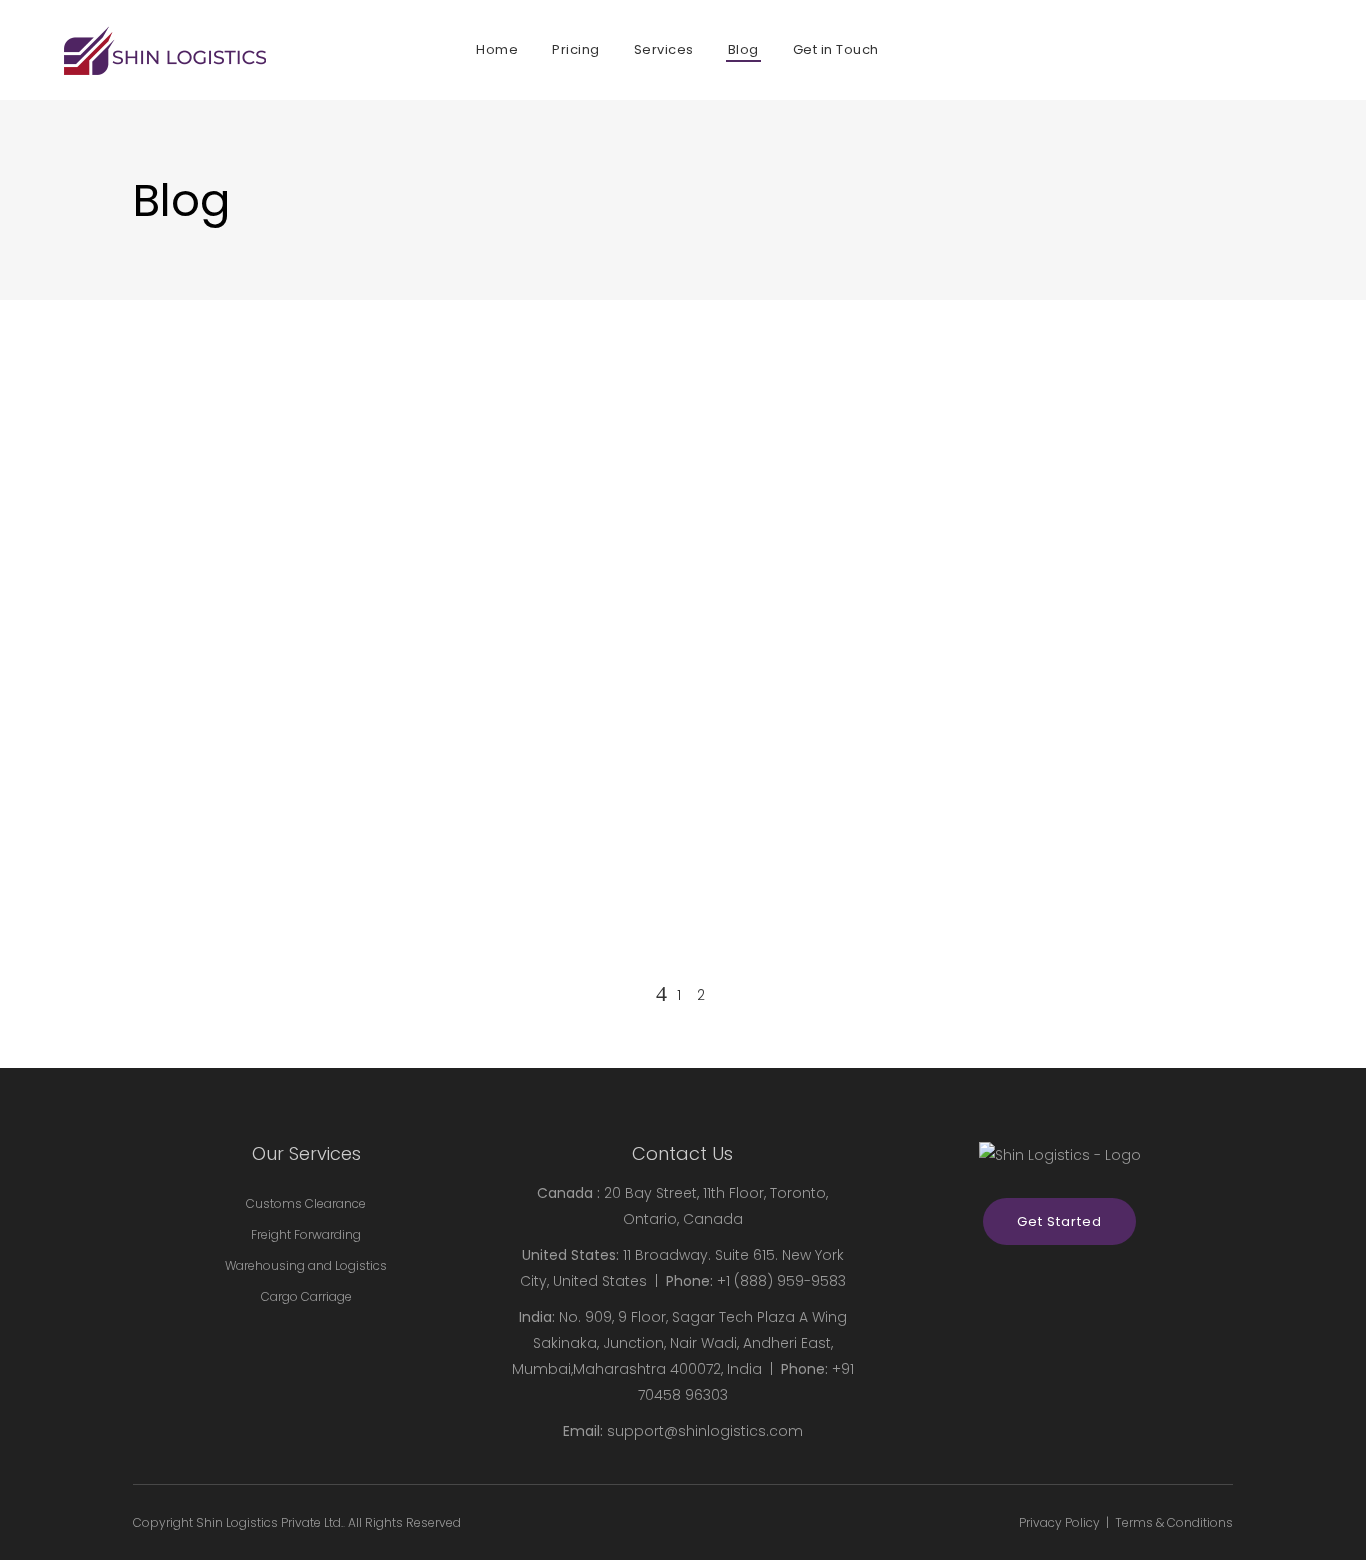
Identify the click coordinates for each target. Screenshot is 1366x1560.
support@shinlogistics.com (705, 1431)
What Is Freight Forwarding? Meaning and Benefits (373, 732)
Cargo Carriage (306, 1296)
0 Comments (363, 805)
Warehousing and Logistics (306, 1265)
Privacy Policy (1059, 1522)
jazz (285, 805)
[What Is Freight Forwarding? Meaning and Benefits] (400, 480)
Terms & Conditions (1174, 1522)
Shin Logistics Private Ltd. (269, 1522)
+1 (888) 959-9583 (781, 1281)
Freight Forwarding (306, 1234)
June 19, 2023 (172, 663)
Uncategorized (181, 805)
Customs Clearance (306, 1203)
